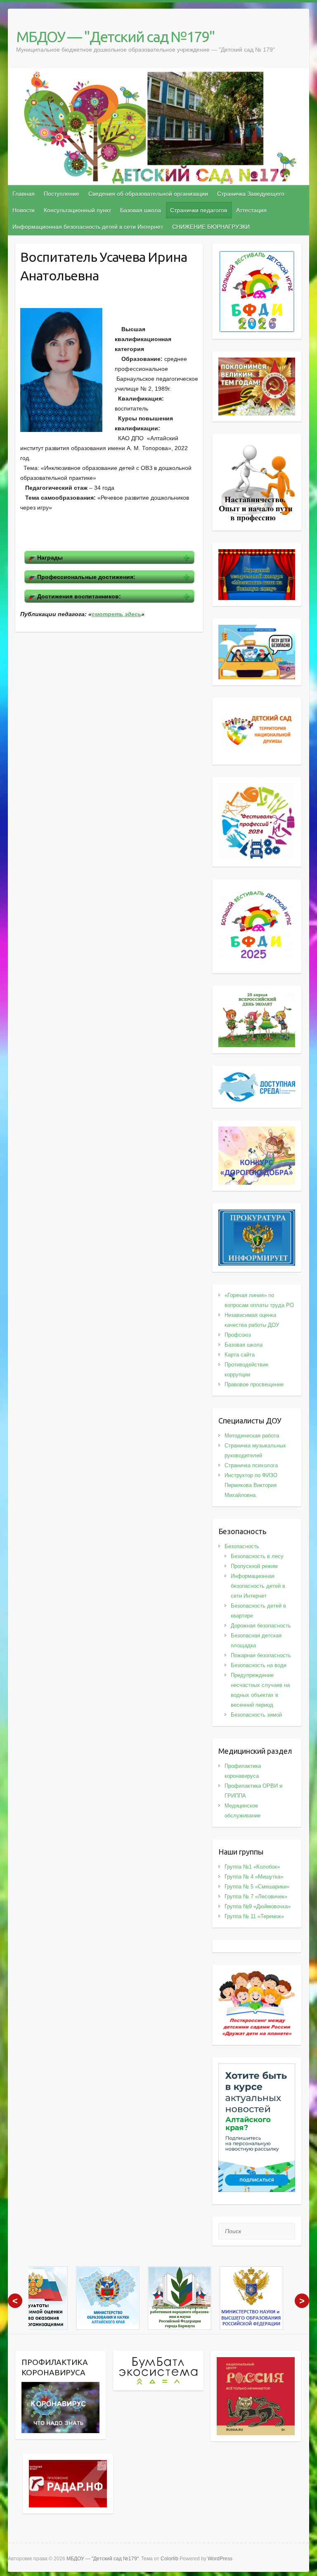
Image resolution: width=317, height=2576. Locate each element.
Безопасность (242, 1546)
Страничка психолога (251, 1465)
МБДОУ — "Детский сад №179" (115, 37)
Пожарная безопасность (261, 1655)
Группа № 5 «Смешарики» (257, 1887)
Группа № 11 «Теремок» (254, 1916)
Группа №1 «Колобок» (252, 1867)
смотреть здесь (116, 614)
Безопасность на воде (259, 1665)
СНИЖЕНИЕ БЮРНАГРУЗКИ (211, 227)
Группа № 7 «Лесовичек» (256, 1896)
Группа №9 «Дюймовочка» (258, 1906)
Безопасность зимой (256, 1715)
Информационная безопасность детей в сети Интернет (88, 227)
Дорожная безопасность (261, 1626)
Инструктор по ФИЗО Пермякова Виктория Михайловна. (251, 1485)
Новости (24, 210)
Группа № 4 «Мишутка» (254, 1877)
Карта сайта (240, 1355)
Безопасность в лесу (257, 1556)
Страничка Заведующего (251, 194)
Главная (24, 194)
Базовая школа (141, 210)
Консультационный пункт (77, 210)
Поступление (62, 194)
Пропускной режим (254, 1566)
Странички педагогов (199, 210)
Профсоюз (238, 1335)
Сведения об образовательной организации (148, 194)
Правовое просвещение (254, 1384)
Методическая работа (252, 1436)
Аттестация (251, 210)
